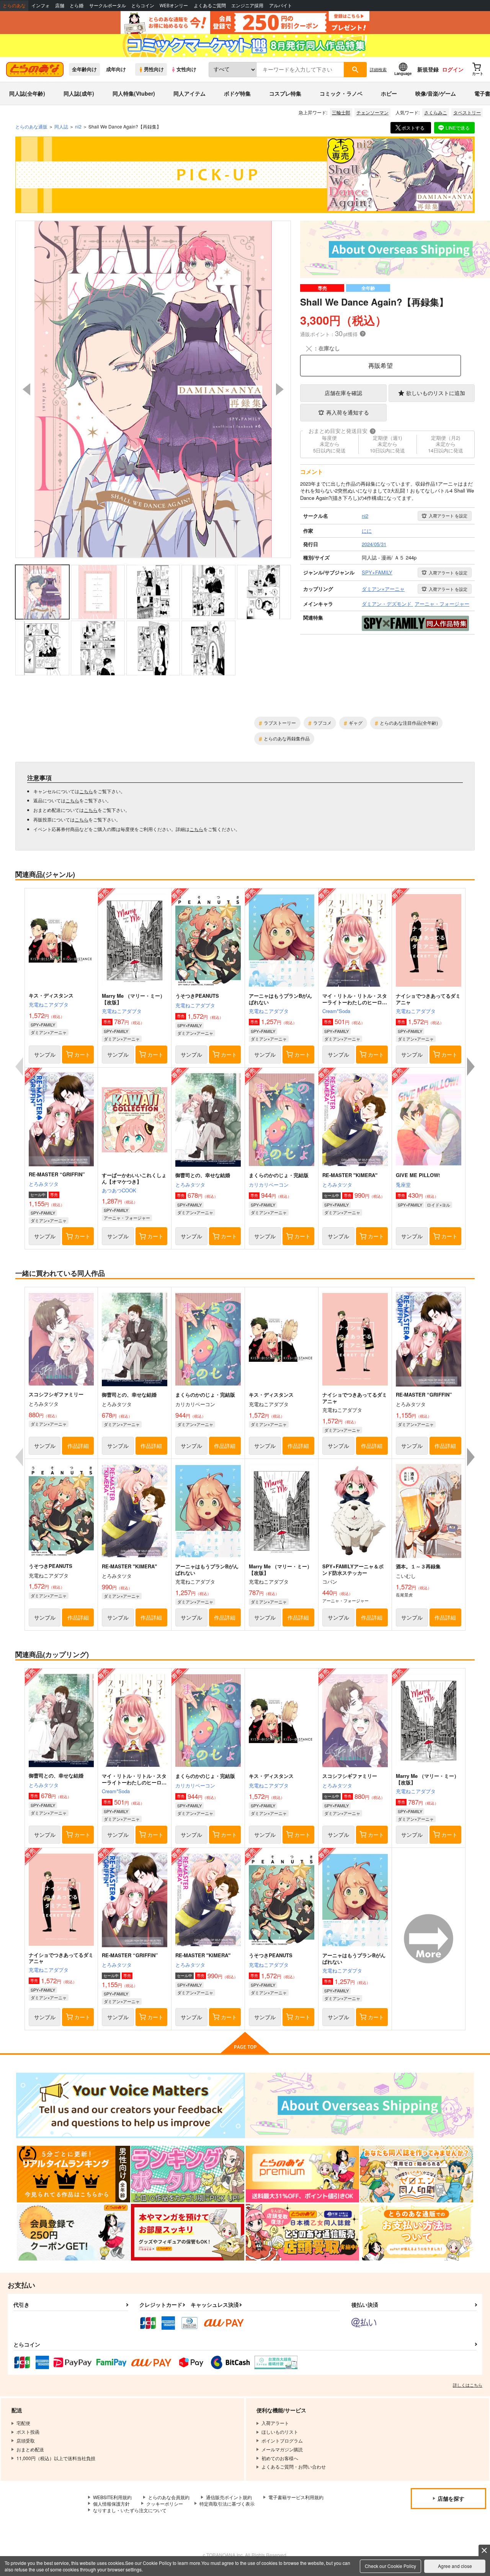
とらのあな (14, 6)
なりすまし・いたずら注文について (130, 2510)
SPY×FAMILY (43, 1025)
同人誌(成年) (79, 93)
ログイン (453, 69)
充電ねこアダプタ (49, 1004)
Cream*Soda (336, 1011)
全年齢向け (84, 69)
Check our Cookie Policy (390, 2566)
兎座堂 (403, 1185)
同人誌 (61, 126)
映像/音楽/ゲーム (436, 93)
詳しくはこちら (468, 2385)
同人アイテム (189, 93)
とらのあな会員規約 (169, 2497)
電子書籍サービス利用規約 (296, 2497)
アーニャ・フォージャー (127, 1218)
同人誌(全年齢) (27, 93)
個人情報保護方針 (111, 2504)
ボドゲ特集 (237, 93)
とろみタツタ (44, 1184)
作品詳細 (78, 1446)
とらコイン (143, 6)
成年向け (116, 69)
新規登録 (428, 69)
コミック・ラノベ (341, 93)
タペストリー (467, 112)
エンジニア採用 (247, 6)
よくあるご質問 (210, 6)
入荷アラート (448, 516)
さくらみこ (436, 112)
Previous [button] (26, 389)
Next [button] (280, 389)
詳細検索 (378, 69)
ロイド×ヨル (439, 1205)
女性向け (186, 69)
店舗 (60, 6)
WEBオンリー (174, 6)
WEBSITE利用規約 (112, 2497)
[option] (153, 389)
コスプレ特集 (285, 93)
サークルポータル (108, 6)
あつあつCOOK (119, 1190)
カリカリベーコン (269, 1185)
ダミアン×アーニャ (49, 1032)
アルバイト (281, 6)
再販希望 (381, 365)
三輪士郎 (341, 112)
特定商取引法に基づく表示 (227, 2504)
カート (82, 1054)
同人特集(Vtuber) (134, 93)
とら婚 (77, 6)
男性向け (154, 69)
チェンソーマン (372, 112)
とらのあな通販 (31, 126)
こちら (86, 791)
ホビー (389, 93)
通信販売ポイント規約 (229, 2497)
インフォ (41, 6)
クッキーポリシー (165, 2504)
